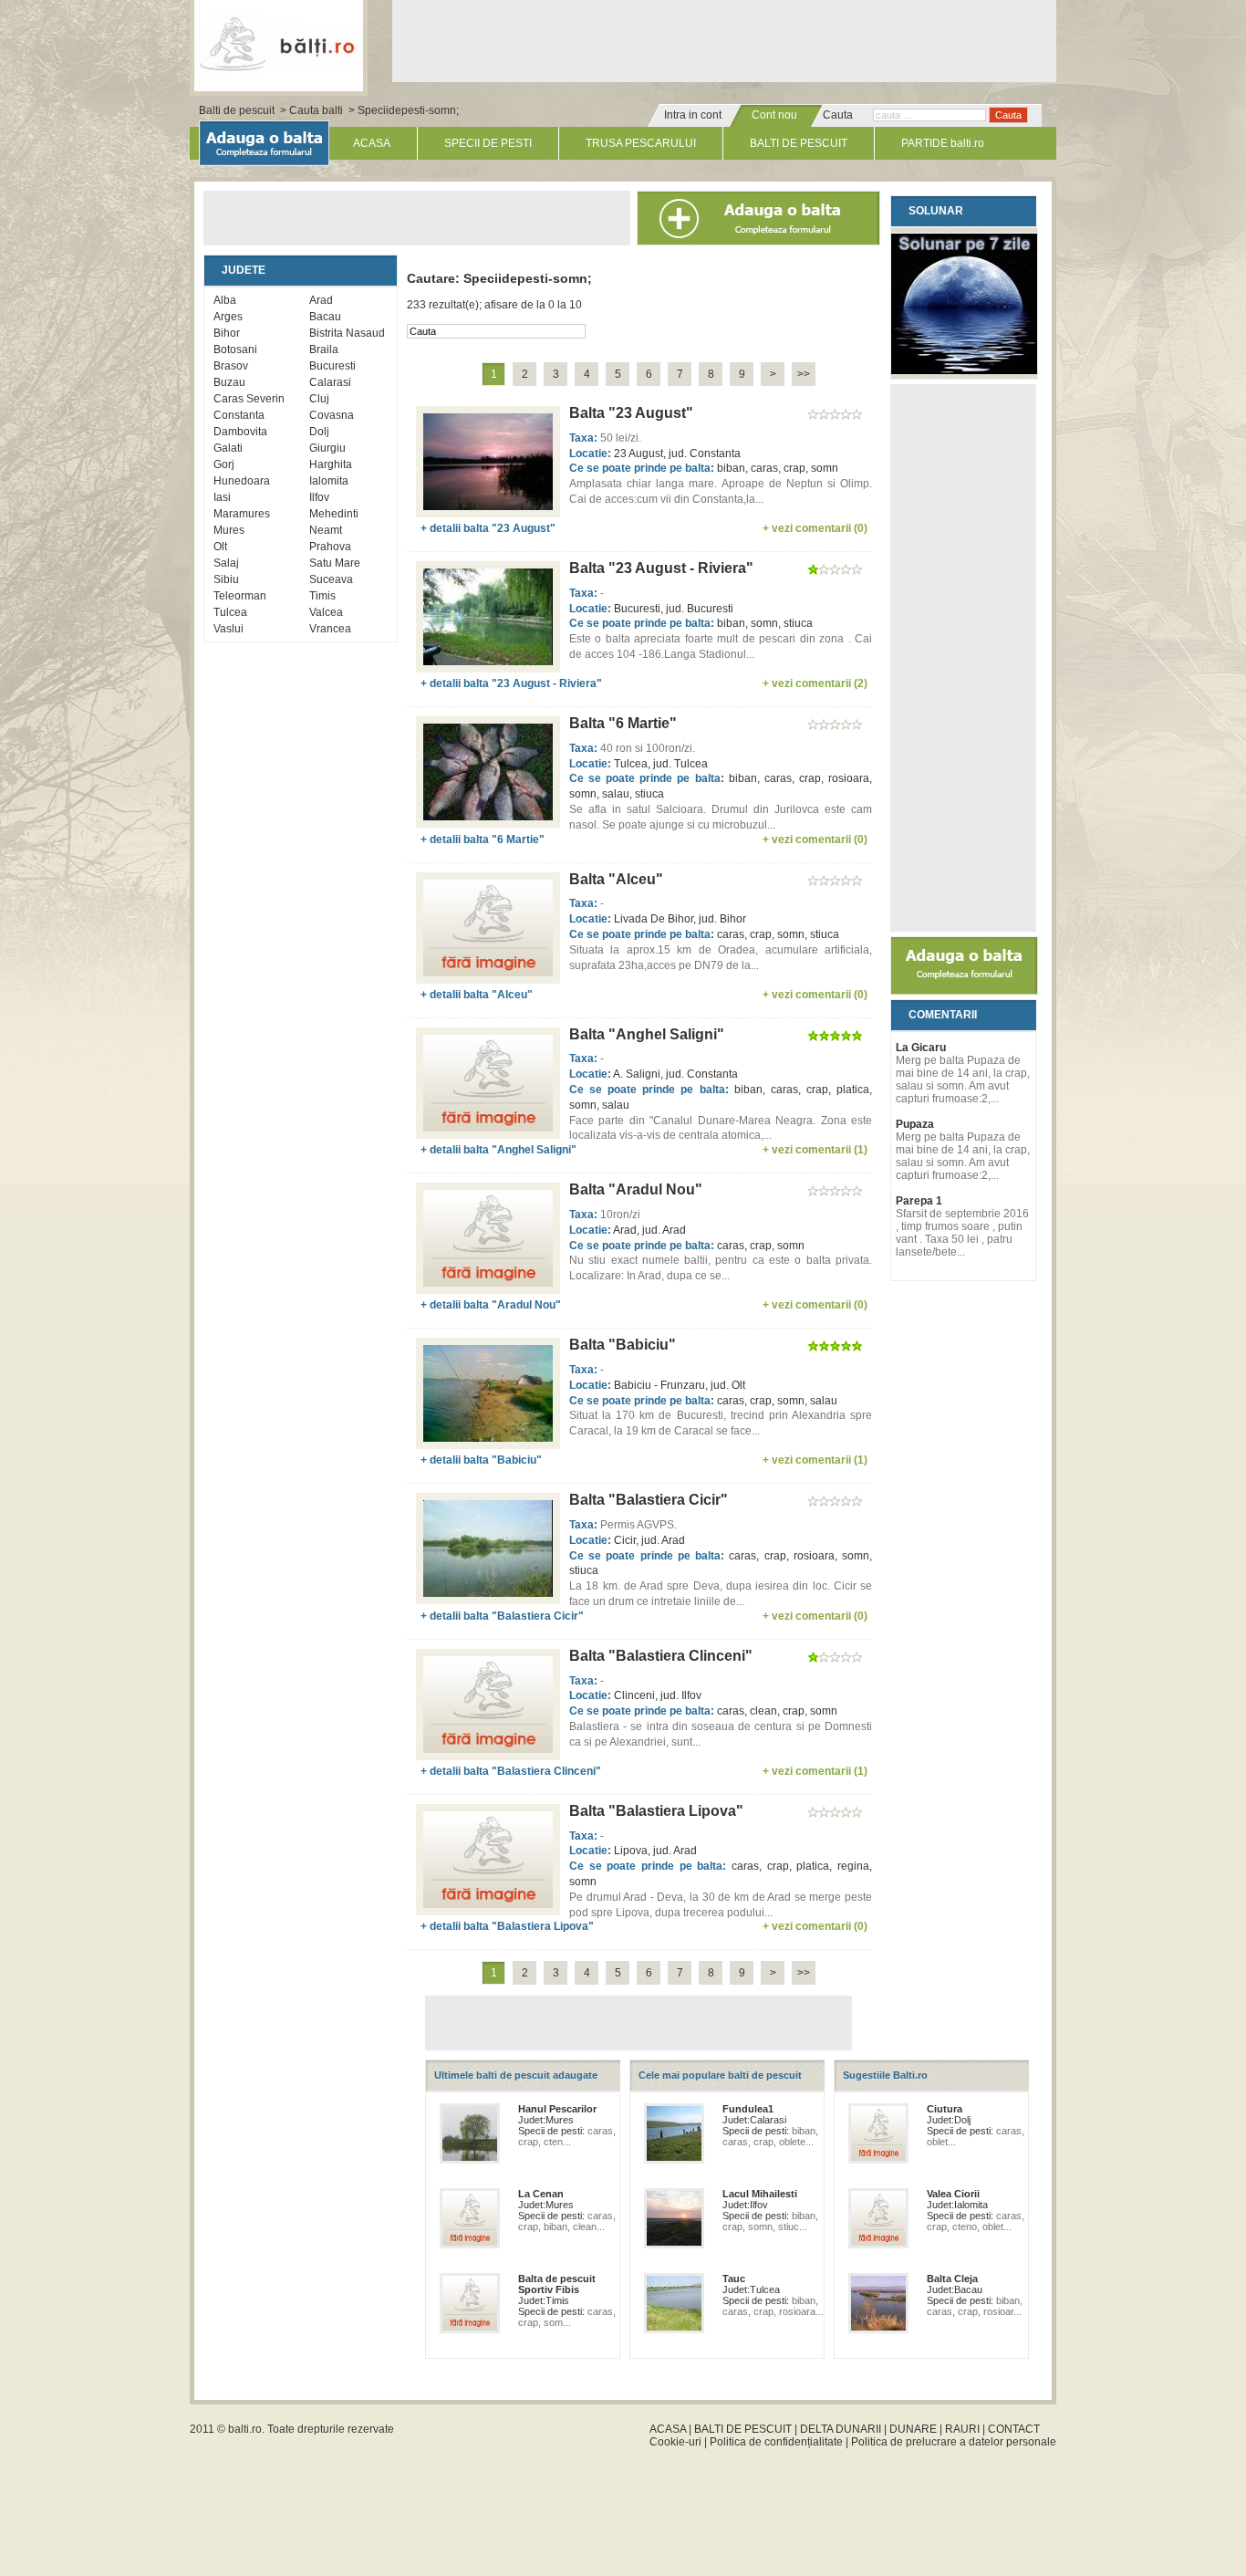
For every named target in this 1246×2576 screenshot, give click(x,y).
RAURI (962, 2429)
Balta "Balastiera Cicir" (649, 1500)
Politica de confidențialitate (776, 2442)
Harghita (331, 464)
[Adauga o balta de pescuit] (964, 991)
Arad (321, 300)
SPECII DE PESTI (488, 143)
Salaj (226, 563)
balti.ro (245, 2429)
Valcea (326, 612)
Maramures (242, 514)
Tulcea (230, 612)
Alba (225, 300)
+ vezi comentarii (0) (815, 528)
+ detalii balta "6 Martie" (483, 840)
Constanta (239, 415)
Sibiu (226, 579)
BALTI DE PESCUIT (799, 143)
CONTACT (1014, 2429)
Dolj (319, 432)
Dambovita (240, 432)
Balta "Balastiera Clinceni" (661, 1656)
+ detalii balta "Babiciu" (481, 1460)
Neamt (326, 530)
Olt (220, 547)
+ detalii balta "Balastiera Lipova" (507, 1926)
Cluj (319, 399)
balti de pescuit (279, 43)
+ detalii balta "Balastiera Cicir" (502, 1616)
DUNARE (913, 2429)
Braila (324, 349)
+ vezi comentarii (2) (815, 683)
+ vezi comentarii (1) (815, 1150)
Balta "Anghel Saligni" (647, 1034)
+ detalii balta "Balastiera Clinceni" (511, 1771)
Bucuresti (332, 366)
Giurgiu (327, 448)
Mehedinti (334, 514)
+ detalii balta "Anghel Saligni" (498, 1150)
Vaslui (228, 629)
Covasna (332, 415)
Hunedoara (242, 481)
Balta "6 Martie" (623, 723)
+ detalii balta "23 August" (488, 528)
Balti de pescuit (237, 110)
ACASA (372, 143)
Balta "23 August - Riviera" (661, 568)
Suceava (331, 579)
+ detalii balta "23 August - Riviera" (511, 683)
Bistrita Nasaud (347, 333)
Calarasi (330, 382)
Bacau (325, 317)
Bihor (227, 333)
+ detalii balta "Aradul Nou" (491, 1305)
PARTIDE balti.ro (943, 143)
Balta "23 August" (631, 413)
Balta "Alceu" (616, 879)
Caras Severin (249, 399)
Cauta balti (316, 110)
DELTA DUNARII (841, 2429)
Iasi (222, 497)
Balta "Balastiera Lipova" (656, 1811)
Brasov (231, 366)
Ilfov (319, 497)
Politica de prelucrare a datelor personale (954, 2442)
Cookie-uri (675, 2442)
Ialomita (329, 481)
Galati (228, 448)
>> (804, 374)
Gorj (224, 464)
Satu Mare (335, 563)
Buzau (229, 382)
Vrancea (330, 629)
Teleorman (240, 596)
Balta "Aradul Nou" (636, 1189)
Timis (322, 596)
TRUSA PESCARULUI (641, 143)
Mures (229, 530)
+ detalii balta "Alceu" (477, 995)
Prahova (330, 547)
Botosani (235, 349)
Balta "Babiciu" (623, 1345)
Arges (228, 317)
